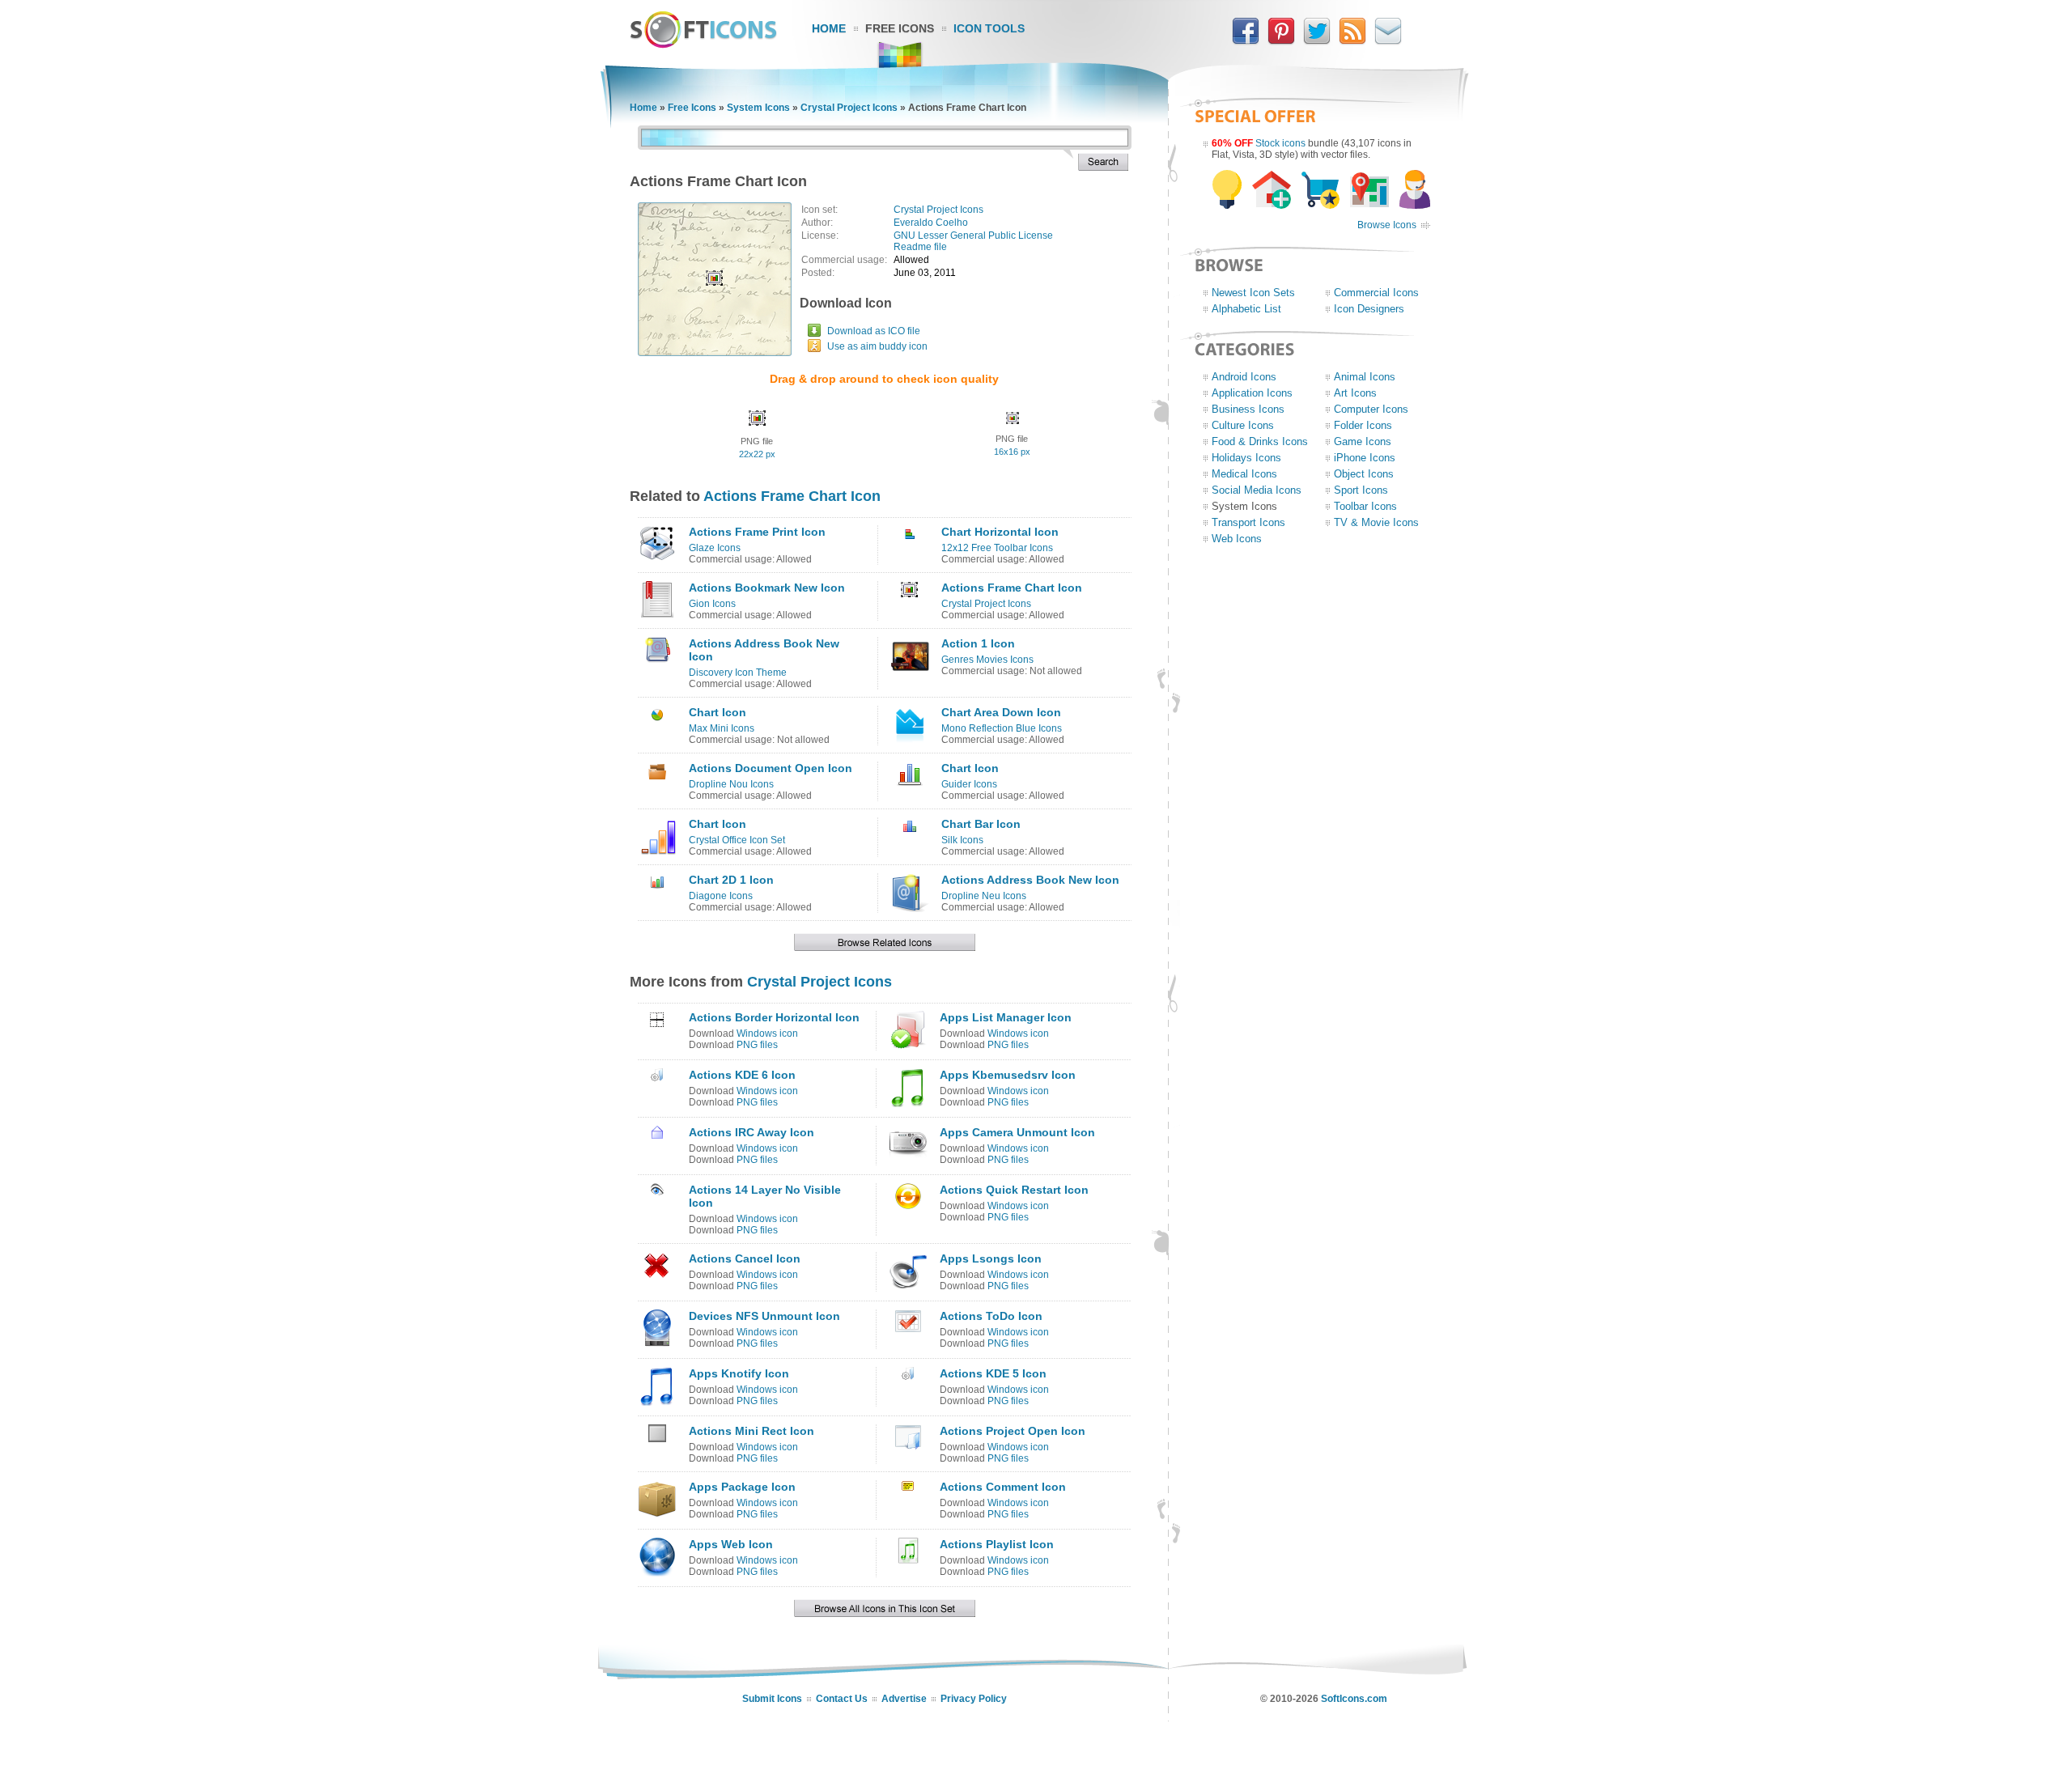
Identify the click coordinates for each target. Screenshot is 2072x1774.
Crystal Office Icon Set (737, 840)
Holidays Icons (1246, 458)
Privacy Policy (974, 1699)
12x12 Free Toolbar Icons (997, 548)
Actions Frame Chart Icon (792, 496)
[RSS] (1352, 41)
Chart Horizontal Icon (1000, 532)
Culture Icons (1243, 425)
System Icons (758, 108)
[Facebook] (1246, 41)
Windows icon (767, 1033)
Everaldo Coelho (931, 223)
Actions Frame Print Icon (757, 532)
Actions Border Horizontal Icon (774, 1017)
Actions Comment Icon (1003, 1487)
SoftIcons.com (1354, 1699)
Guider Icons (969, 784)
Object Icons (1364, 474)
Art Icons (1355, 393)
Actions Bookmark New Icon (767, 588)
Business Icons (1248, 409)
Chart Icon (718, 712)
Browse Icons (1387, 225)
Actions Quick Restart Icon (1014, 1190)
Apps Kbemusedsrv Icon (1008, 1075)
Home (829, 28)
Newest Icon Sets (1253, 293)
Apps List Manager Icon (1006, 1017)
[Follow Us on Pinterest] (1281, 41)
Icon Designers (1369, 309)
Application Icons (1252, 393)
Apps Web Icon (731, 1544)
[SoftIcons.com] (703, 45)
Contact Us (842, 1699)
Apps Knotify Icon (739, 1373)
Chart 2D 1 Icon (731, 880)
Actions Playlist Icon (997, 1544)
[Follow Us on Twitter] (1317, 41)
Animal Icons (1365, 377)
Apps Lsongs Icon (991, 1258)
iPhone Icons (1365, 458)
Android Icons (1244, 377)
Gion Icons (712, 604)
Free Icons (900, 28)
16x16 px (1012, 452)
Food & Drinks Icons (1260, 441)
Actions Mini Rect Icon (752, 1431)
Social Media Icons (1257, 490)
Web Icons (1237, 539)
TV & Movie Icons (1376, 522)
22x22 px (757, 454)
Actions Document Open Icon (771, 768)
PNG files (757, 1045)
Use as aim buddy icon (877, 346)
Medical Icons (1244, 474)
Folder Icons (1363, 425)
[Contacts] (1388, 41)
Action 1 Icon (978, 643)
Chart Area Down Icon (1001, 712)
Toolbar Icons (1365, 506)
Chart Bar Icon (981, 824)
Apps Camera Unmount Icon (1017, 1132)
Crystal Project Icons (849, 108)
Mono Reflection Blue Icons (1002, 728)
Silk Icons (962, 840)
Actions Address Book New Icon (1030, 880)
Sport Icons (1361, 490)
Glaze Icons (715, 548)
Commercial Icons (1376, 293)
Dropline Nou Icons (731, 784)
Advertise (904, 1699)
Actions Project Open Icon (1013, 1431)
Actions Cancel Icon (745, 1258)
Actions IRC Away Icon (752, 1132)
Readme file (920, 247)
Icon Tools (989, 28)
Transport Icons (1248, 522)
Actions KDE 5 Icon (993, 1373)
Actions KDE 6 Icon (742, 1075)
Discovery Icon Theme (738, 673)
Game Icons (1363, 441)
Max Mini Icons (722, 728)
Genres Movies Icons (987, 660)
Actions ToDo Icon (991, 1316)
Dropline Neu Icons (984, 896)
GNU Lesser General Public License (973, 236)
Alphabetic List (1246, 309)
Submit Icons (772, 1699)
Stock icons (1280, 143)
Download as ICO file (874, 331)
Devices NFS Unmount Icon (764, 1316)
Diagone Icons (721, 896)
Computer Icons (1371, 409)
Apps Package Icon (742, 1487)
